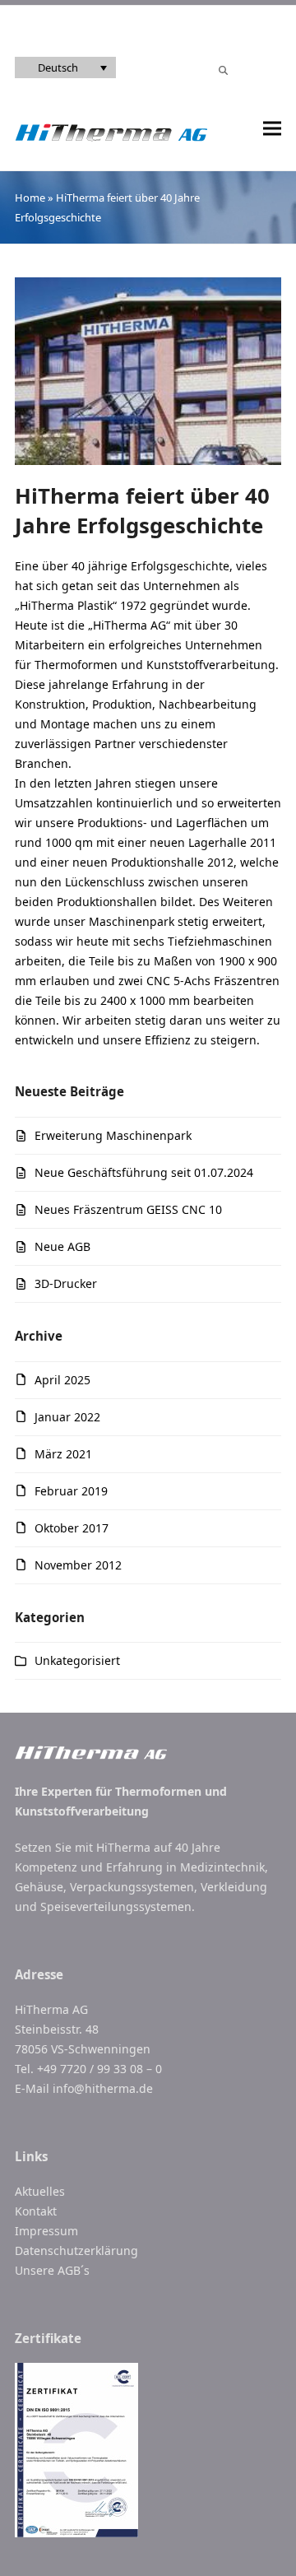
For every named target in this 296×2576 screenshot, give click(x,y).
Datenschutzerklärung (76, 2251)
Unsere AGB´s (52, 2270)
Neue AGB (62, 1246)
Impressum (46, 2231)
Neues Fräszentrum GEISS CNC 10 (128, 1209)
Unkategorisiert (77, 1660)
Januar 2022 (67, 1417)
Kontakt (36, 2211)
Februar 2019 (71, 1491)
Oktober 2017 (72, 1528)
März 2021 (63, 1454)
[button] (272, 129)
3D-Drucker (66, 1283)
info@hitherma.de (103, 2088)
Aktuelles (40, 2191)
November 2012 (78, 1565)
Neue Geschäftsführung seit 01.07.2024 (144, 1172)
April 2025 (62, 1380)
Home (30, 198)
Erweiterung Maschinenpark (113, 1135)
